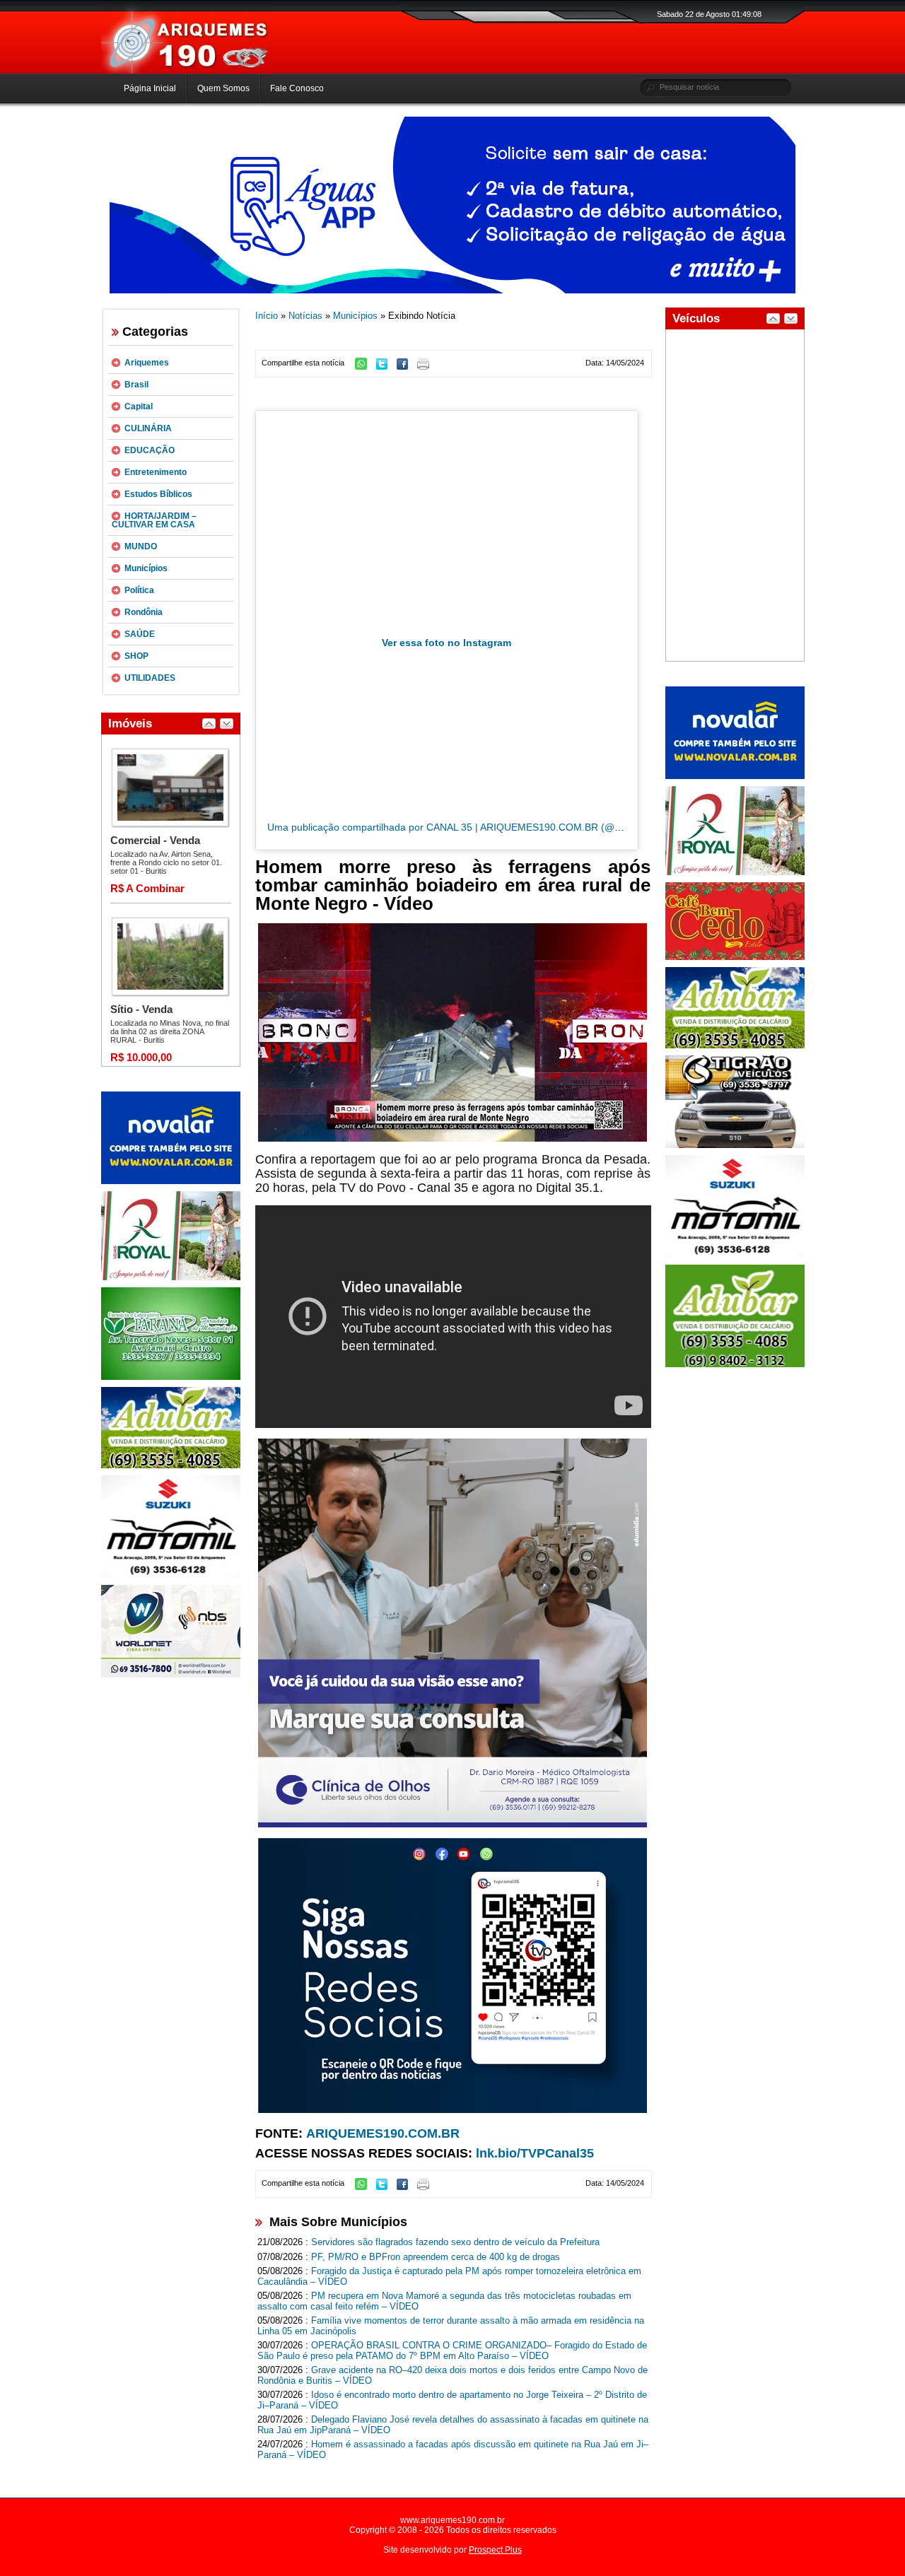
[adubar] (171, 1465)
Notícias (305, 316)
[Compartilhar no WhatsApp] (364, 367)
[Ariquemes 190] (186, 71)
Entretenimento (156, 472)
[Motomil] (171, 1575)
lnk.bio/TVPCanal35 (535, 2153)
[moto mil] (735, 1255)
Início (267, 316)
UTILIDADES (150, 678)
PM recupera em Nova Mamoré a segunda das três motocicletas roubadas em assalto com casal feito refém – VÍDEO (444, 2301)
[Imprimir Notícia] (427, 367)
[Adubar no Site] (735, 1046)
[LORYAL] (171, 1277)
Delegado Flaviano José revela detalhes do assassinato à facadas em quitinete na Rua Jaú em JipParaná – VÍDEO (453, 2425)
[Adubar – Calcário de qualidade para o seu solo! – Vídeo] (735, 1364)
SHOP (136, 656)
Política (139, 590)
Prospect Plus (495, 2550)
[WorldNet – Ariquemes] (171, 1675)
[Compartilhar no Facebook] (406, 367)
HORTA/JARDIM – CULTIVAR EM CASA (154, 520)
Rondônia (144, 612)
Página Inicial (150, 88)
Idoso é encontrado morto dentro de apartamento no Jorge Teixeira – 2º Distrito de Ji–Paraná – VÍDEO (452, 2400)
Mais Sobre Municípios (338, 2222)
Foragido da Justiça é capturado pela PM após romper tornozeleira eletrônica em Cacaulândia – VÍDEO (449, 2276)
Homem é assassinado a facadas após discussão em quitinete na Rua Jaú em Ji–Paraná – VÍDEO (453, 2449)
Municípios (146, 568)
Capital (139, 406)
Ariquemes (147, 363)
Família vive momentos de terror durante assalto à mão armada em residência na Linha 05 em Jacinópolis (451, 2326)
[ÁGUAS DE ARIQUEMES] (452, 291)
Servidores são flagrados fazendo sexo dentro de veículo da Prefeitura (455, 2242)
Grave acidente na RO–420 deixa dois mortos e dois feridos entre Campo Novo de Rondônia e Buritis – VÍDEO (452, 2375)
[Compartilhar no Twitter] (385, 367)
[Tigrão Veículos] (735, 1145)
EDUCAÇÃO (150, 450)
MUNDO (141, 546)
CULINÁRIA (148, 428)
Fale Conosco (297, 88)
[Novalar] (171, 1181)
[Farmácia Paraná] (171, 1377)
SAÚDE (140, 634)
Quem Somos (223, 88)
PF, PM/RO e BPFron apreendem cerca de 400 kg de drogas (436, 2257)
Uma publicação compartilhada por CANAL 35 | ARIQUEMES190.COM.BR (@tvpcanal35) (467, 827)
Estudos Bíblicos (158, 494)
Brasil (136, 385)
